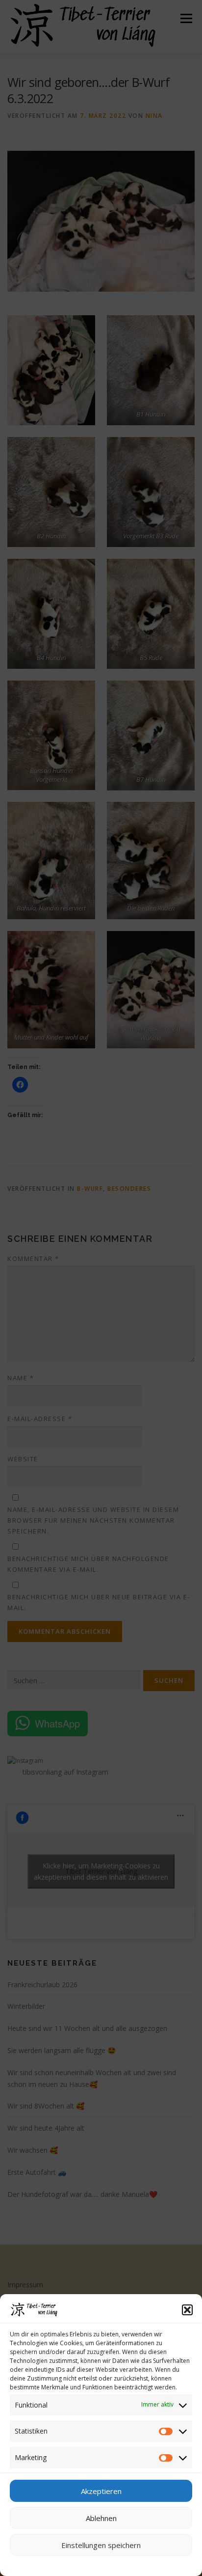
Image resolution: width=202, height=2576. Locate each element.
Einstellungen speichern (101, 2545)
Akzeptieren (101, 2491)
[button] (187, 2310)
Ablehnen (101, 2518)
